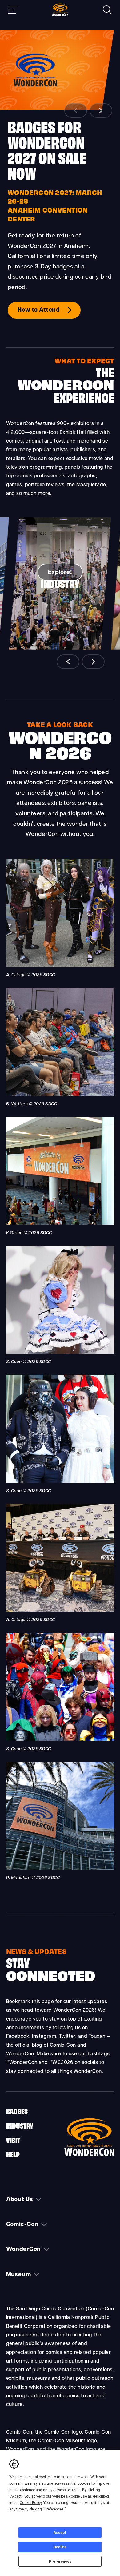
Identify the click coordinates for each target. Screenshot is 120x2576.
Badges (17, 2111)
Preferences (60, 2562)
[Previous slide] (76, 111)
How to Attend (39, 310)
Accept (60, 2533)
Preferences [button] (54, 2509)
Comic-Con (22, 2225)
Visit (13, 2140)
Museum (19, 2275)
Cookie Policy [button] (31, 2503)
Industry (20, 2125)
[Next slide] (101, 111)
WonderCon (24, 2250)
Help (13, 2154)
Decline (60, 2547)
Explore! (60, 572)
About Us (20, 2200)
